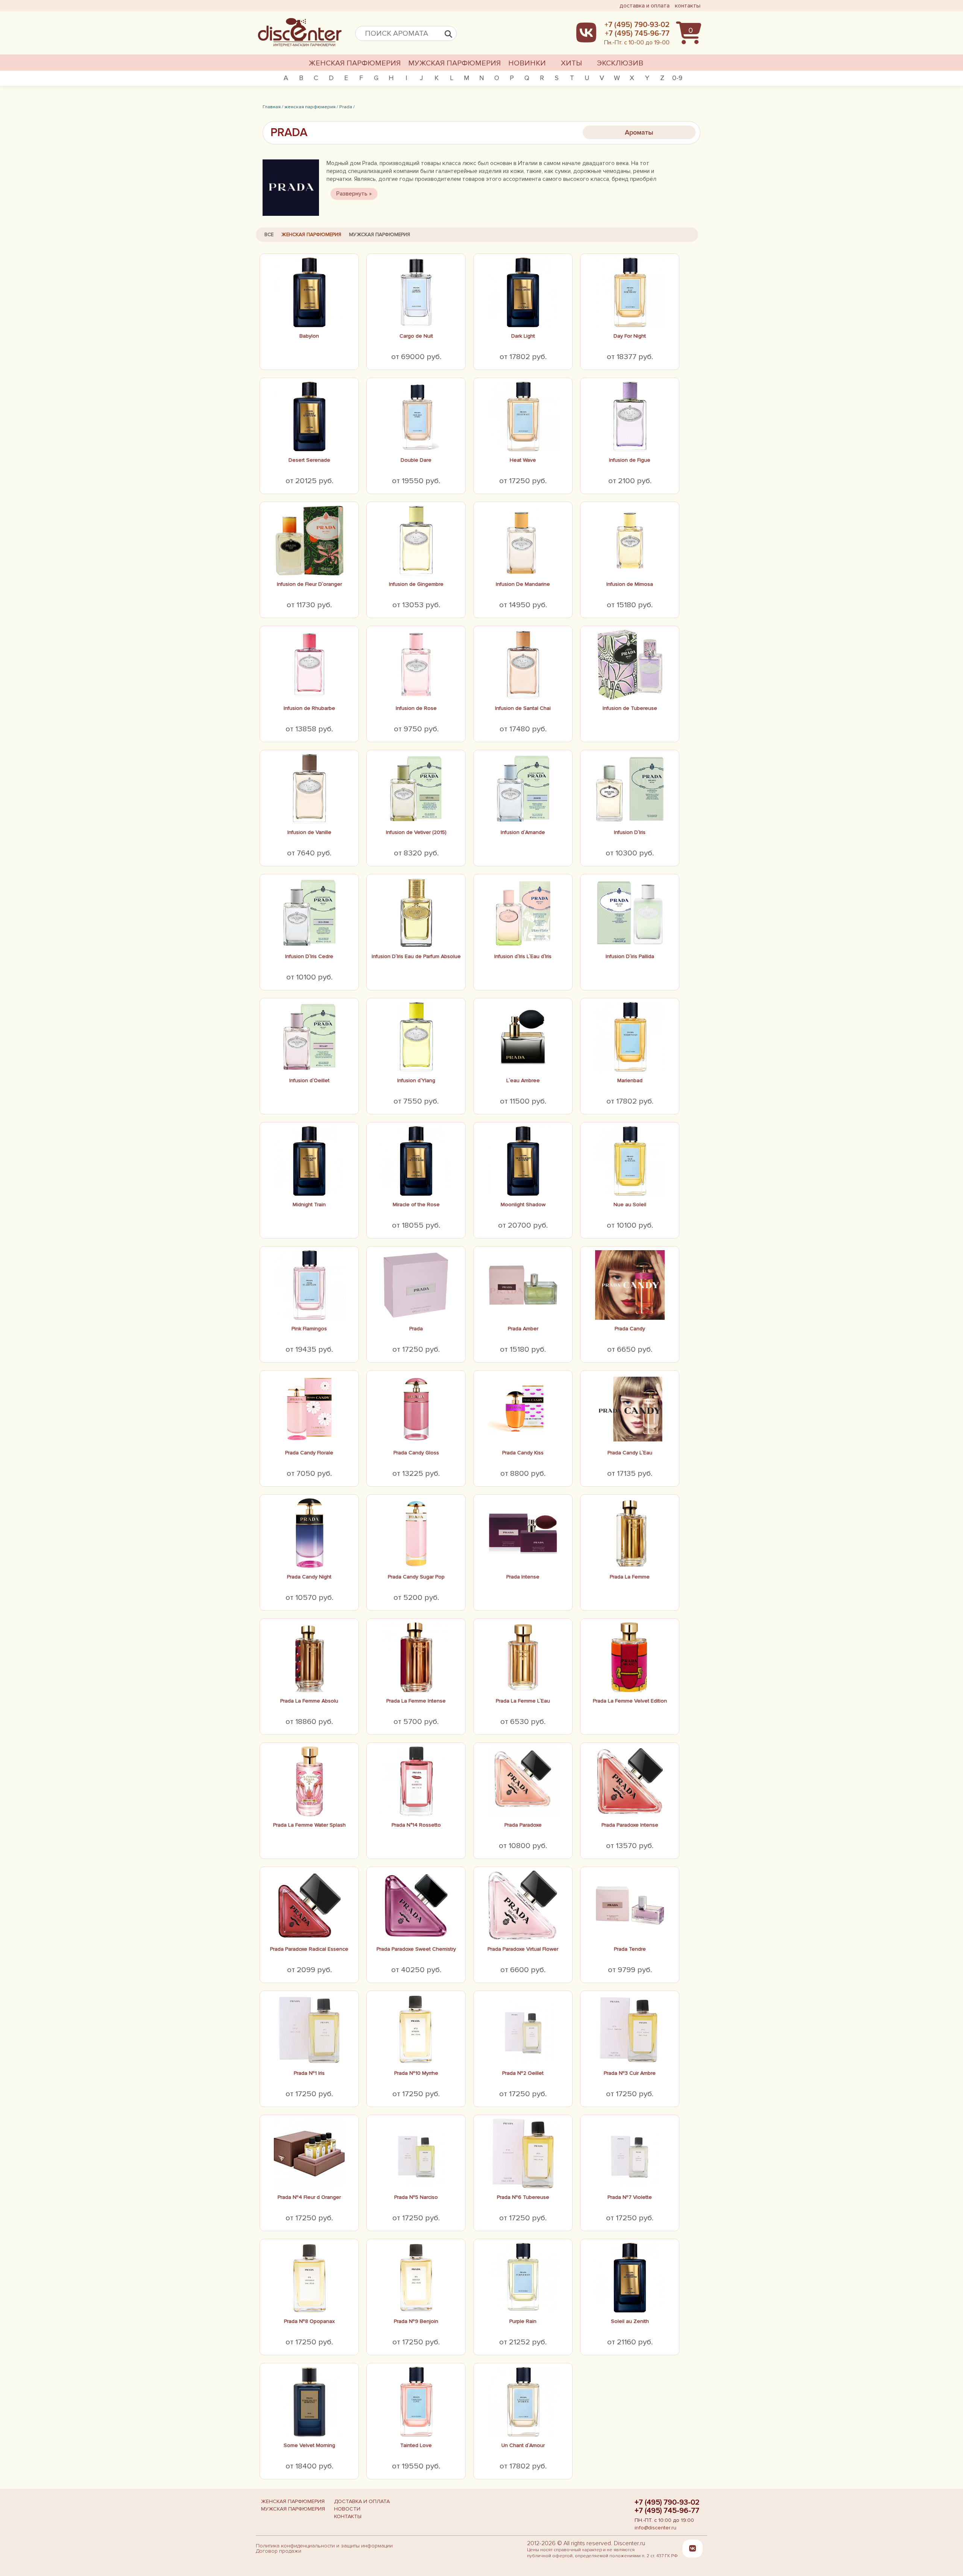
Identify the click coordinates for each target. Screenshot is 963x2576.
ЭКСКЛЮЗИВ (620, 63)
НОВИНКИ (527, 63)
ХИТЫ (571, 63)
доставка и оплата (645, 6)
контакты (688, 6)
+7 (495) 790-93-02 (667, 2502)
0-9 (677, 78)
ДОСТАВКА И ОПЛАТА (362, 2501)
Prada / (347, 107)
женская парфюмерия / (311, 107)
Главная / (273, 107)
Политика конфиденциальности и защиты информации (324, 2546)
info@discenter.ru (655, 2528)
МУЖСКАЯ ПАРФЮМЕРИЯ (454, 63)
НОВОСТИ (347, 2509)
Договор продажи (279, 2551)
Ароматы (639, 132)
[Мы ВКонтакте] (693, 2548)
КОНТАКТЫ (348, 2516)
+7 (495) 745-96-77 (667, 2511)
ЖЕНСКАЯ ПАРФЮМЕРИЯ (355, 63)
